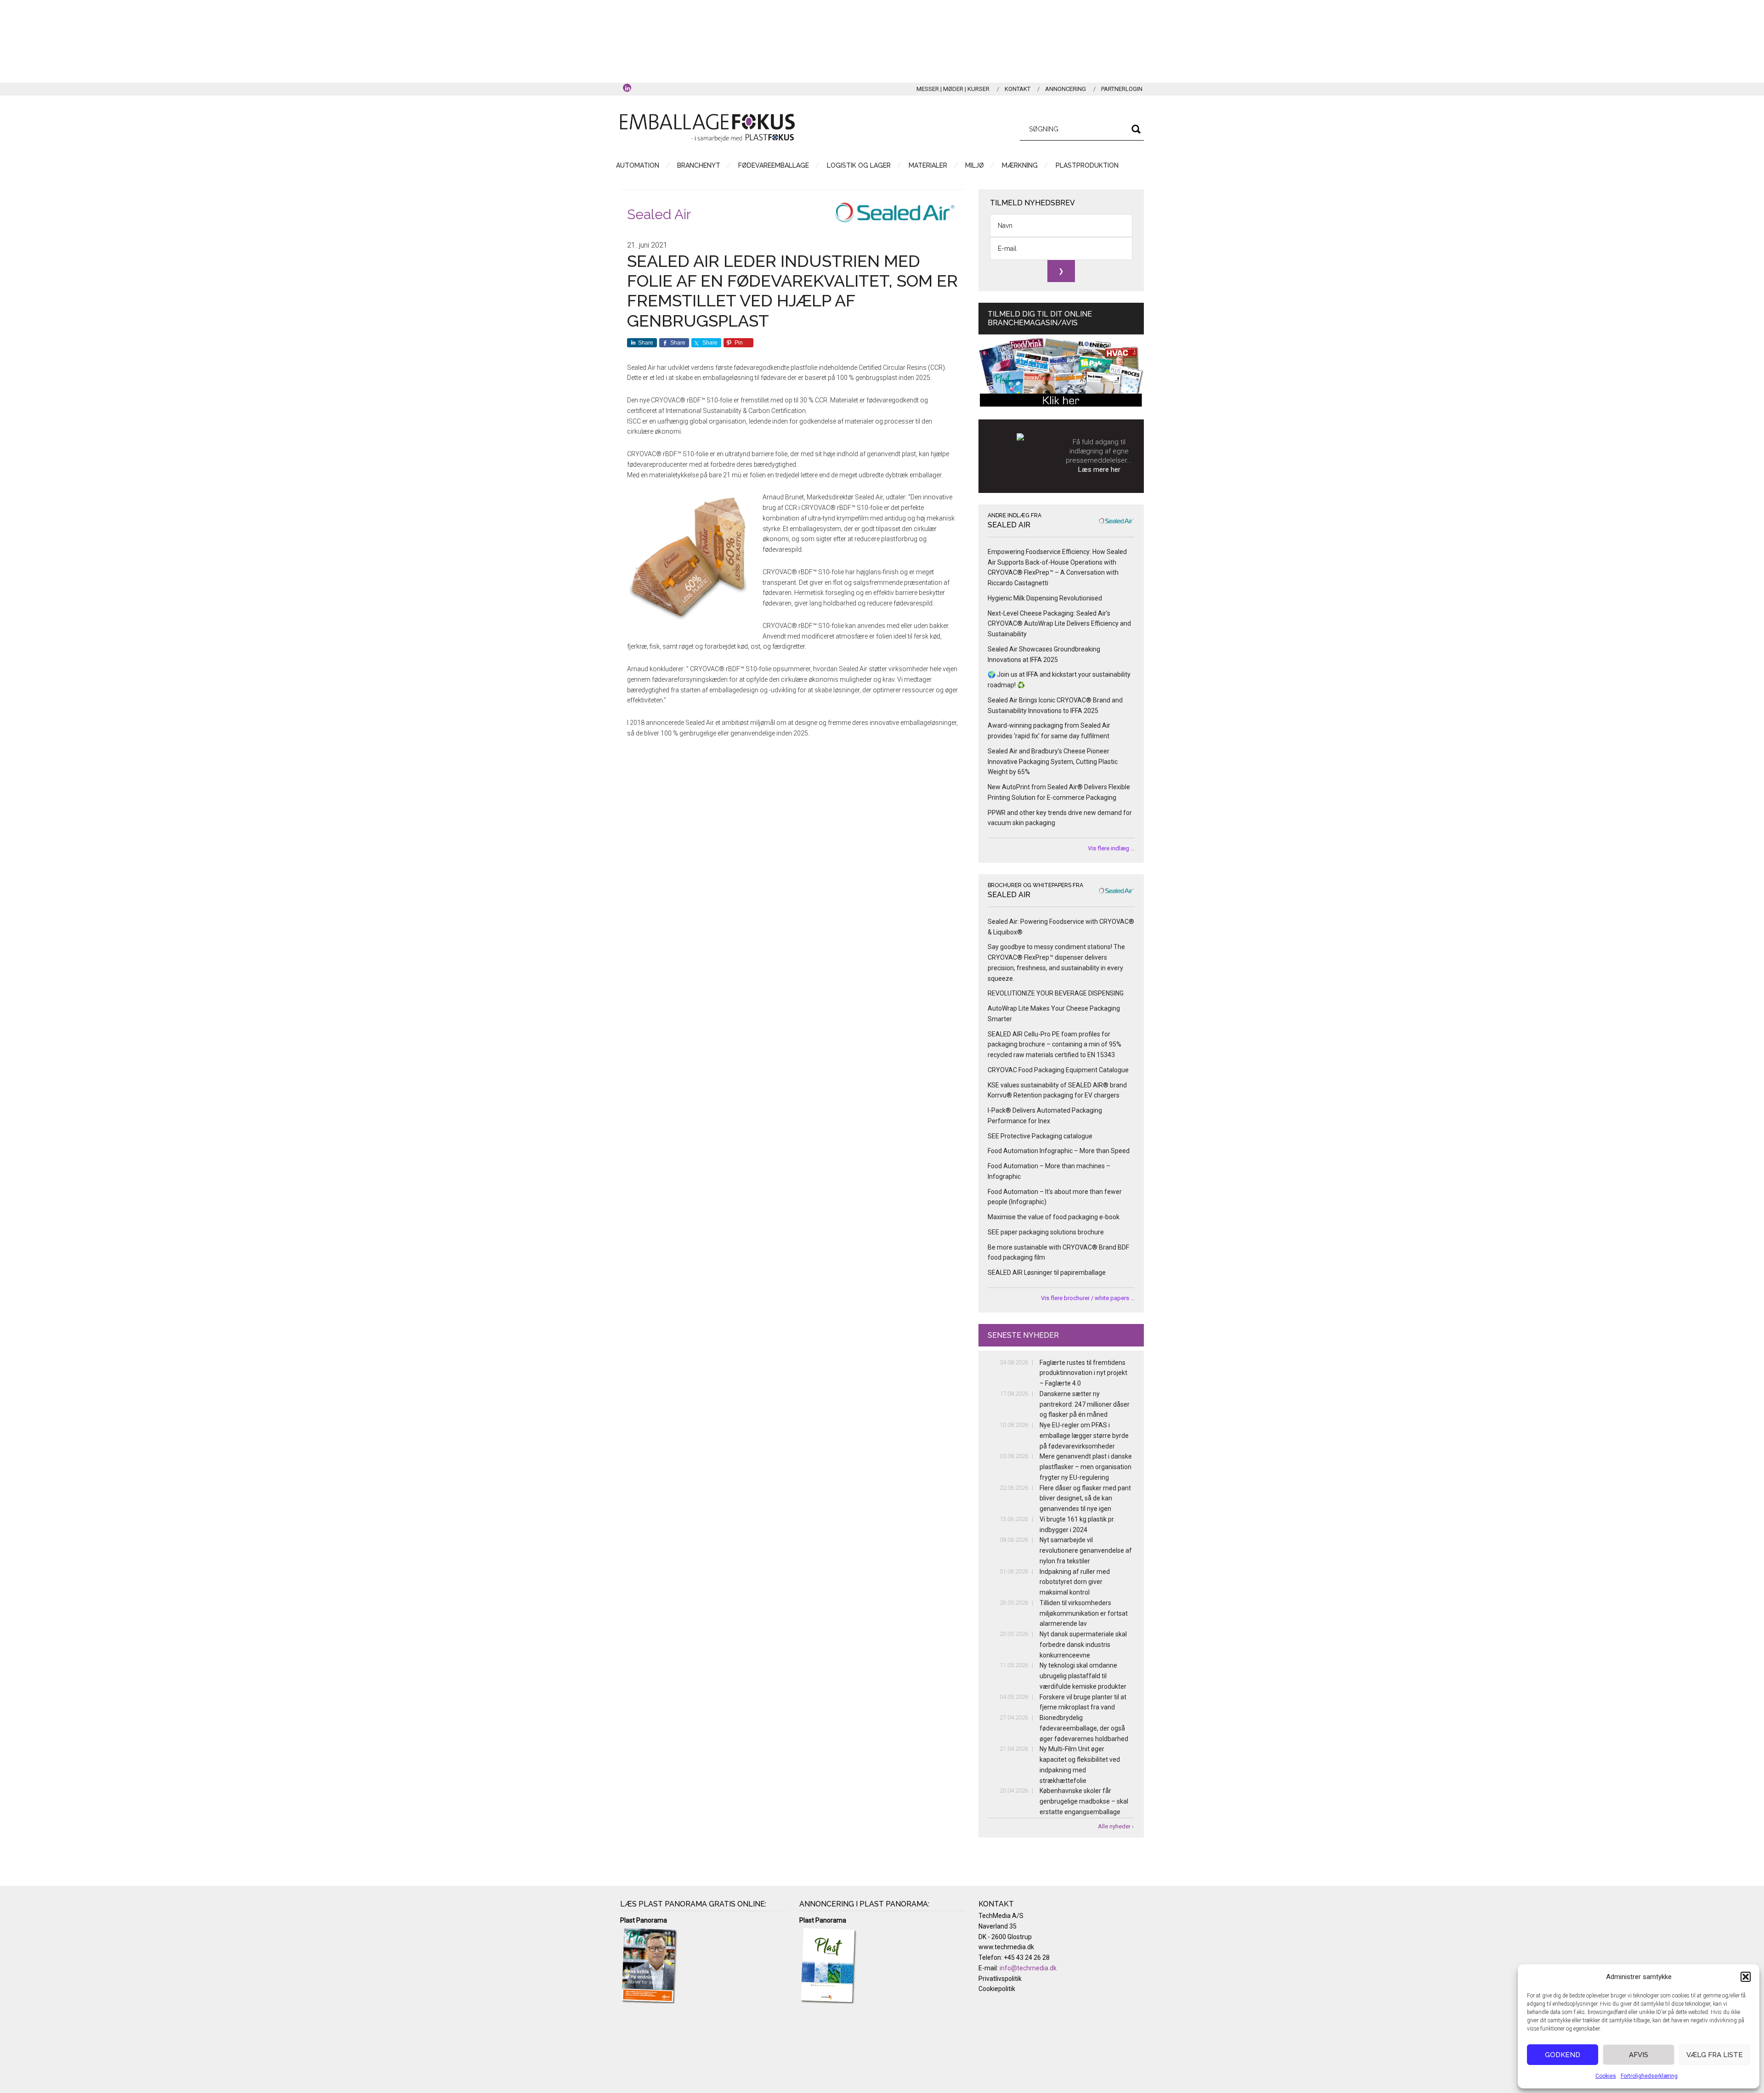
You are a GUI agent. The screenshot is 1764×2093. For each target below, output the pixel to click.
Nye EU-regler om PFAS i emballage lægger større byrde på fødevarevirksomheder (1084, 1436)
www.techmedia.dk (1006, 1947)
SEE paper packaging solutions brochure (1046, 1232)
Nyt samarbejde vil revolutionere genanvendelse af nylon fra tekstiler (1086, 1550)
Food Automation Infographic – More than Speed (1059, 1151)
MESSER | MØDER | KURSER (953, 89)
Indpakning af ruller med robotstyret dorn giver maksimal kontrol (1075, 1582)
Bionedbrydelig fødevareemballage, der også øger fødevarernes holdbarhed (1084, 1728)
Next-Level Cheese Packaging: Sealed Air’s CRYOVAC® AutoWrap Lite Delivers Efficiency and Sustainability (1059, 624)
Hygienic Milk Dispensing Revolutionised (1045, 598)
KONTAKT (1018, 89)
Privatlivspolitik (1000, 1979)
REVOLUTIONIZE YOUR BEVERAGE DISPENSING (1056, 993)
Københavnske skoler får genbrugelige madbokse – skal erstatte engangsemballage (1084, 1801)
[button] (1746, 1977)
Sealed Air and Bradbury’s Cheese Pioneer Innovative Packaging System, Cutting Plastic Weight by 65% (1053, 762)
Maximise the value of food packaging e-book (1054, 1217)
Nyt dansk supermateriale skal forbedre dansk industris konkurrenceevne (1083, 1645)
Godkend (1563, 2055)
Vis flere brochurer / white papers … (1088, 1298)
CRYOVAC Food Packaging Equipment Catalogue (1058, 1070)
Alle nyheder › (1116, 1826)
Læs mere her (1099, 470)
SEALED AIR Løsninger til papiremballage (1047, 1273)
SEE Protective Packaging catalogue (1040, 1136)
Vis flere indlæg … (1111, 848)
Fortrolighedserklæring (1649, 2076)
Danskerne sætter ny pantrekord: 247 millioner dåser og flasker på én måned (1085, 1404)
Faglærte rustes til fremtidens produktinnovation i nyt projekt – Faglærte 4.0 (1083, 1373)
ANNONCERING (1066, 89)
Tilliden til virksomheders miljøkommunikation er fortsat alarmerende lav (1084, 1613)
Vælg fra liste (1715, 2055)
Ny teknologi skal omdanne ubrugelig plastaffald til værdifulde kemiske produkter (1083, 1676)
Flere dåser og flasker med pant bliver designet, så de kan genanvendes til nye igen (1085, 1499)
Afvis (1639, 2055)
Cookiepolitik (997, 1989)
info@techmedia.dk (1028, 1968)
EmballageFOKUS (707, 128)
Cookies (1606, 2076)
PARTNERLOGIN (1122, 89)
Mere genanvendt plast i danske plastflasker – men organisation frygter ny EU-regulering (1086, 1467)
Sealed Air (659, 214)
